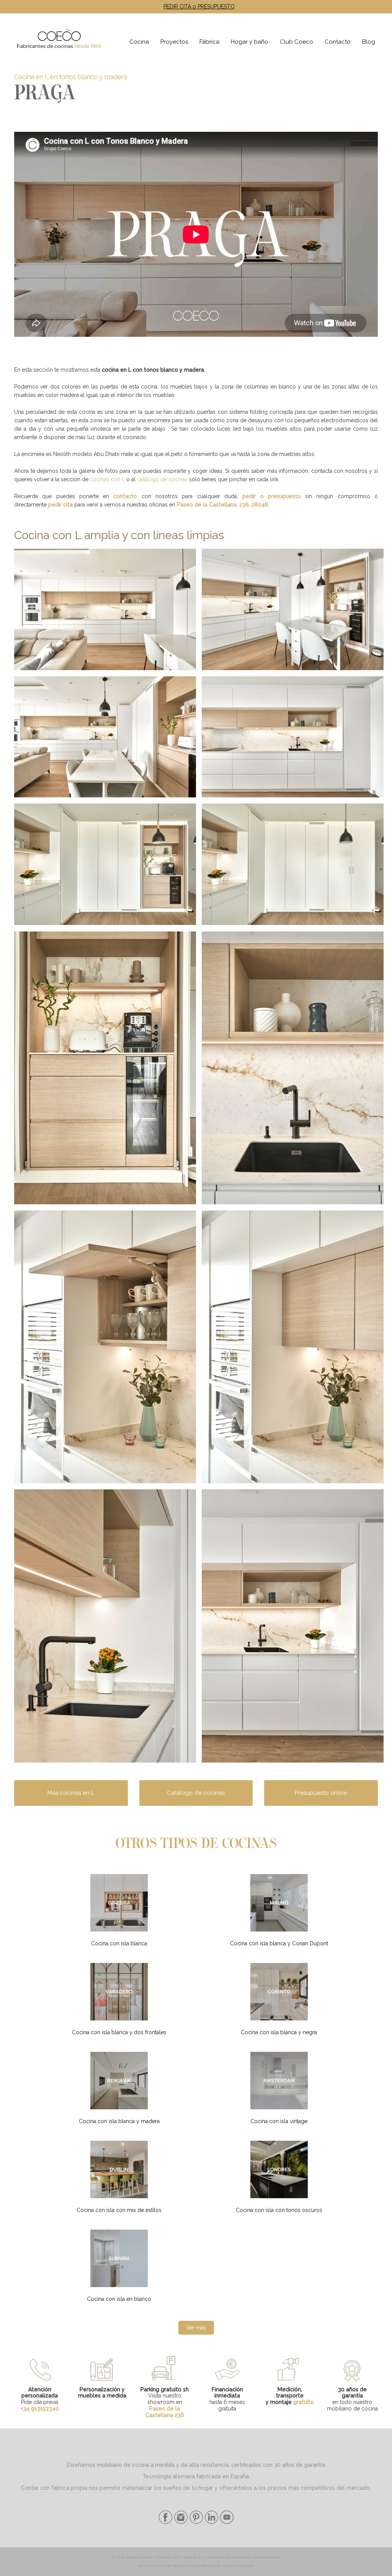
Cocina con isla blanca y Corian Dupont (279, 1943)
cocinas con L (107, 479)
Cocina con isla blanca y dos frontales (119, 2032)
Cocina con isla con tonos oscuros (279, 2210)
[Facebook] (166, 2522)
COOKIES (245, 2566)
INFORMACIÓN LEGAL (213, 2566)
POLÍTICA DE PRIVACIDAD (164, 2566)
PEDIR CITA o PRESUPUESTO (199, 7)
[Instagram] (180, 2522)
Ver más (196, 2328)
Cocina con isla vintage (279, 2121)
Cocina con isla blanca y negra (279, 2032)
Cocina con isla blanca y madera (119, 2121)
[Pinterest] (195, 2522)
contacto (125, 496)
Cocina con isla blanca (119, 1943)
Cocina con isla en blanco (119, 2299)
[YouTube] (226, 2522)
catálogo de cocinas (162, 479)
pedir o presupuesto (272, 496)
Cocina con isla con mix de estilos (119, 2210)
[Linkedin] (211, 2522)
